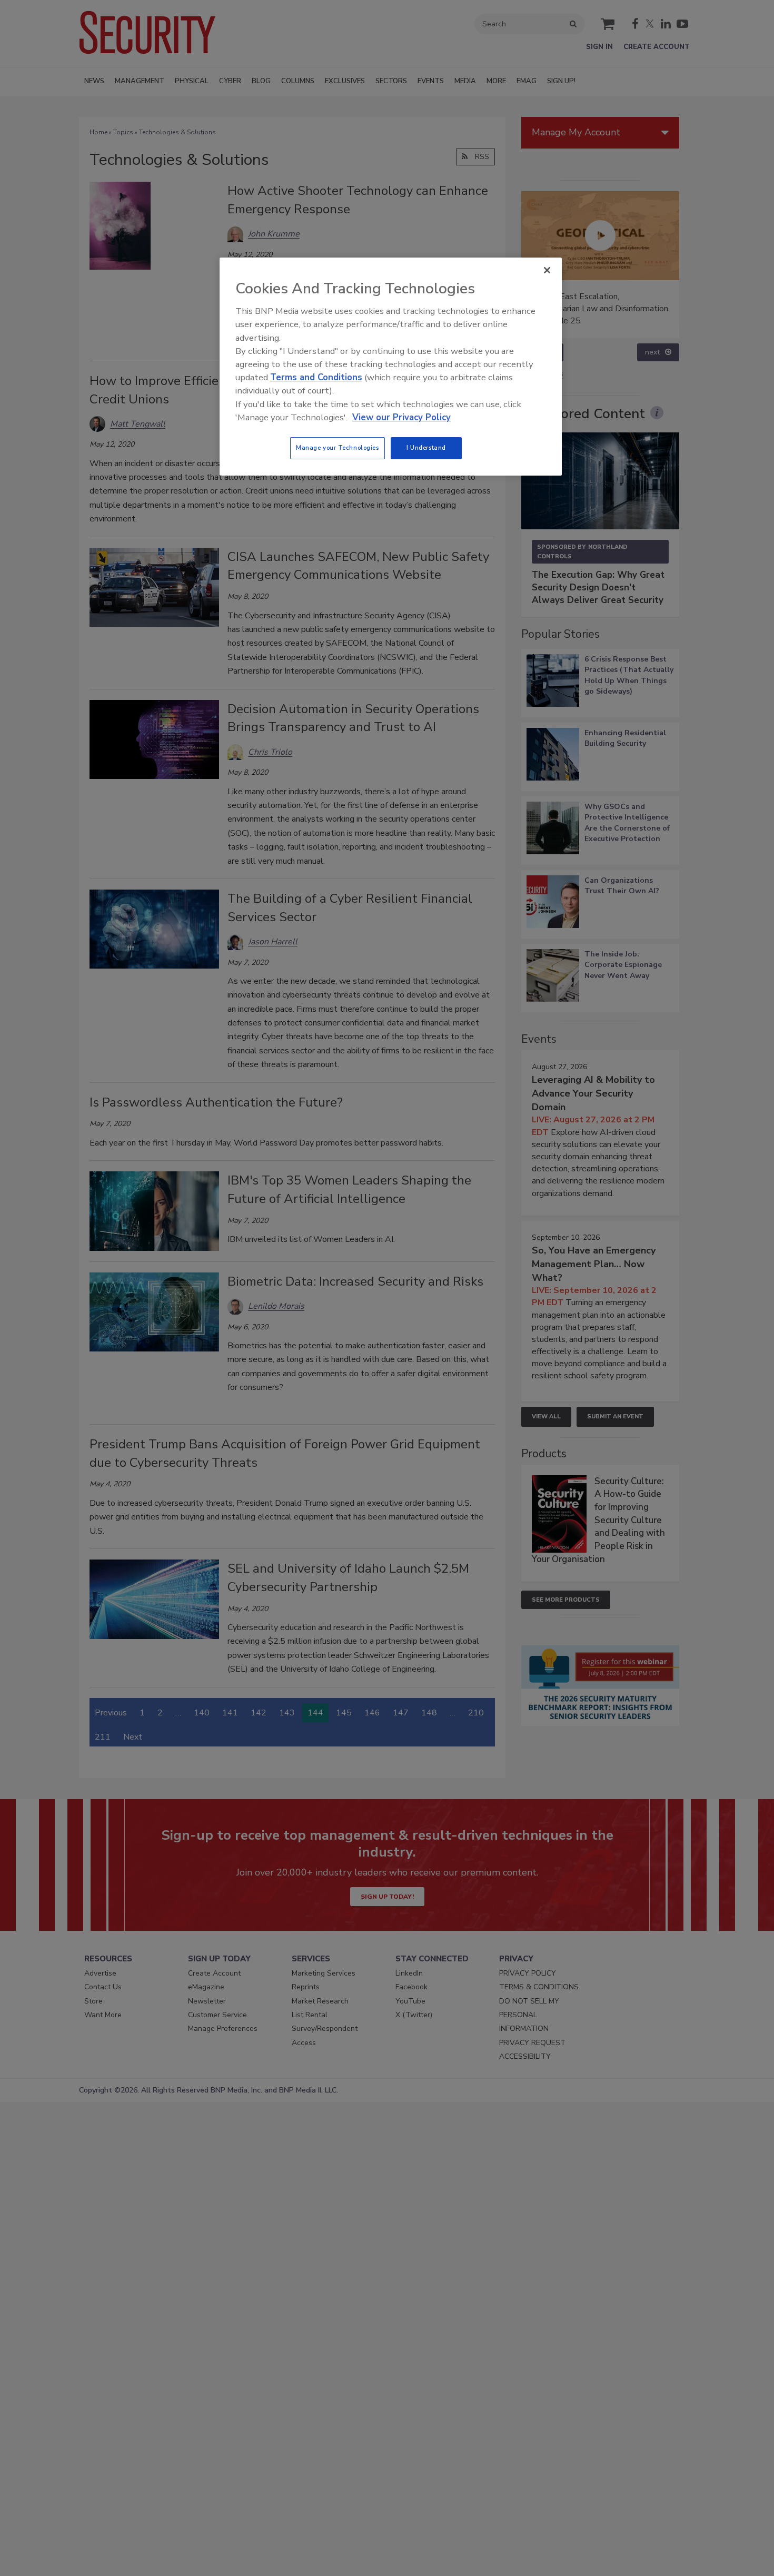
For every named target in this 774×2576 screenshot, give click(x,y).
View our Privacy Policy (401, 417)
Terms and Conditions (316, 377)
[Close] (547, 270)
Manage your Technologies (338, 448)
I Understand (426, 448)
